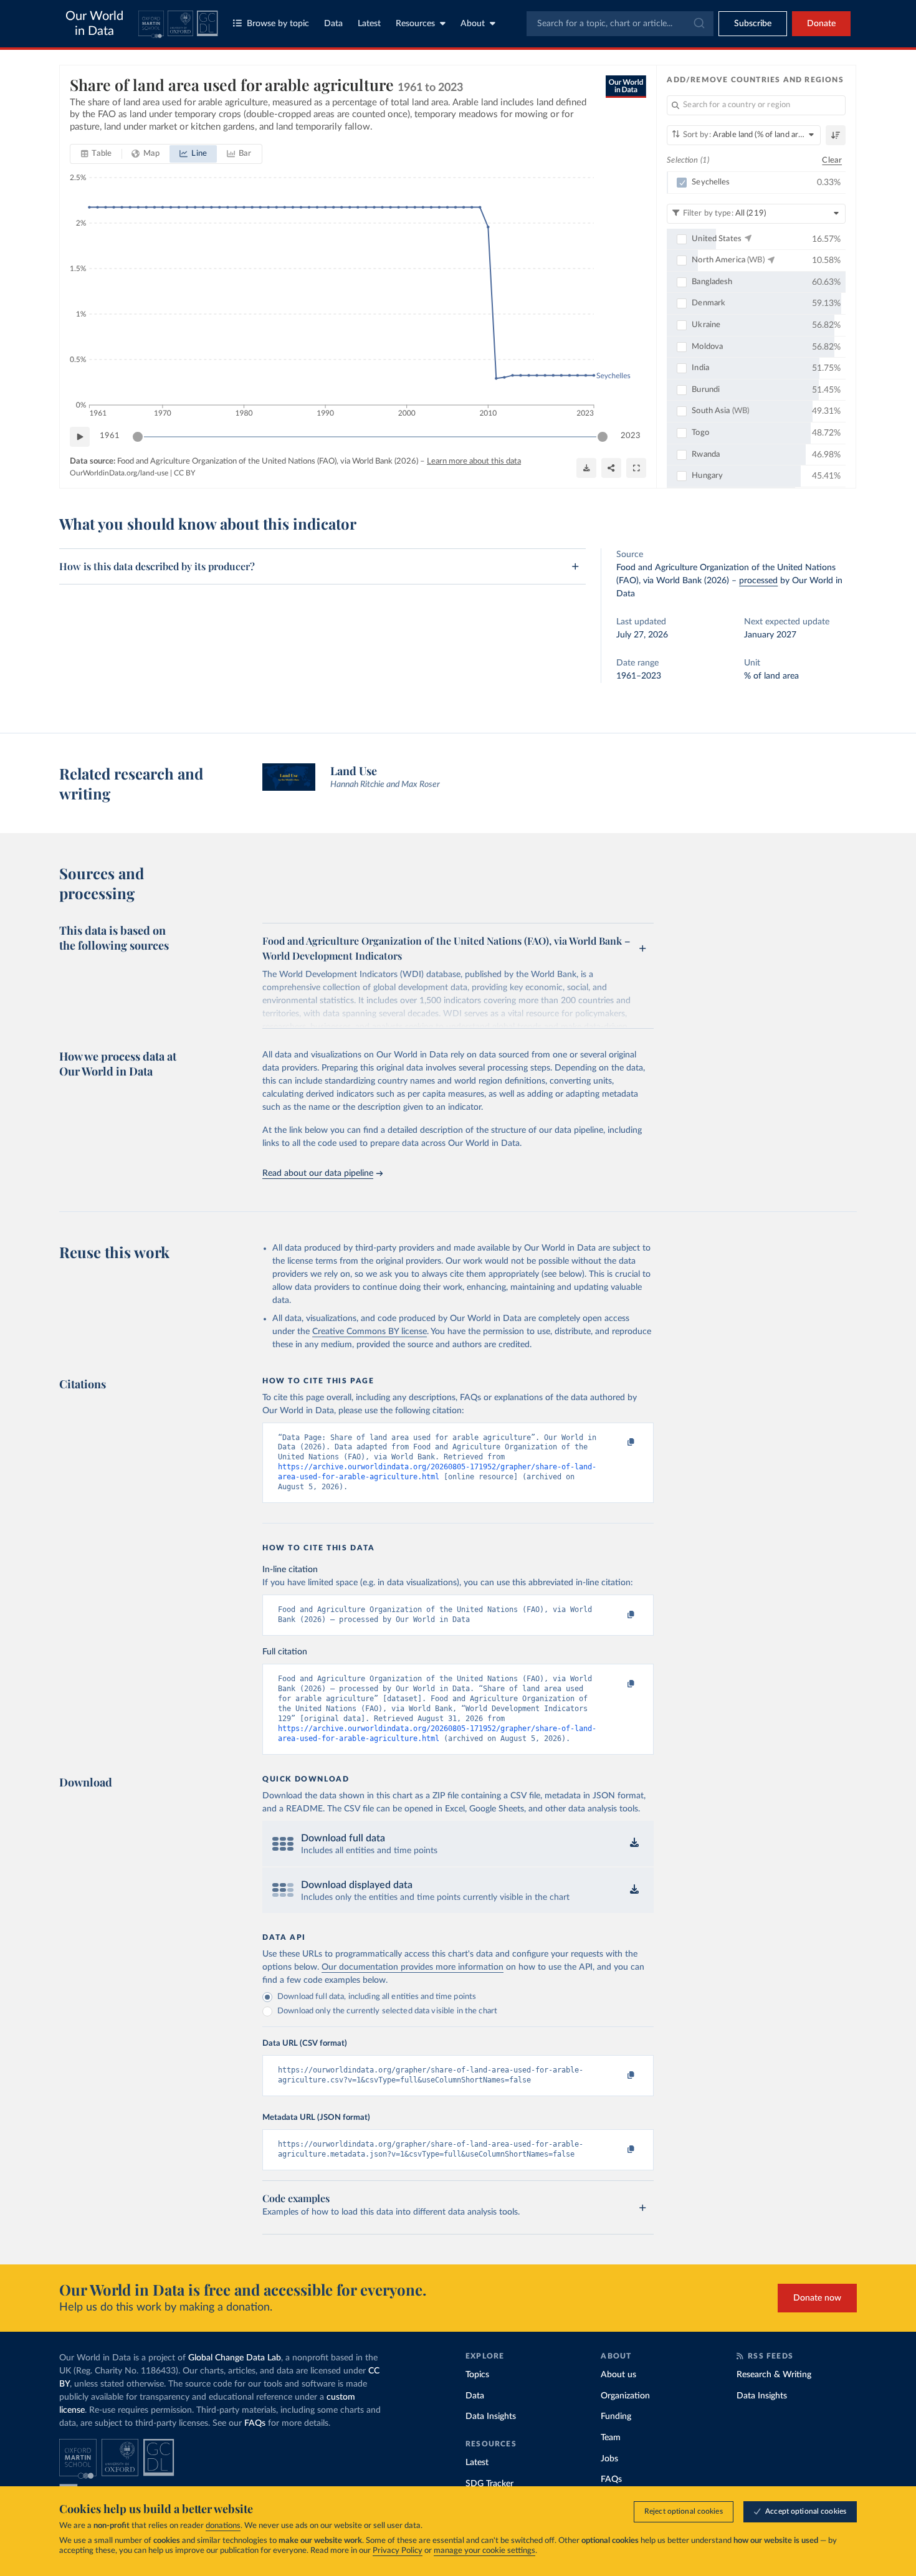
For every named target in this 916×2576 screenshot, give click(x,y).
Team (611, 2438)
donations (223, 2526)
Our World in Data (94, 24)
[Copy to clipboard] (618, 1443)
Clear (832, 160)
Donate (821, 24)
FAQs (255, 2423)
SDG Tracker (489, 2484)
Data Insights (491, 2416)
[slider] (138, 437)
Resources (415, 24)
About (473, 24)
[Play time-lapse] (80, 437)
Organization (625, 2396)
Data (333, 24)
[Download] (586, 468)
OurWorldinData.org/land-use (119, 473)
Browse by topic (278, 24)
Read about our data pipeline (318, 1173)
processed (758, 581)
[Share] (611, 468)
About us (618, 2375)
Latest (369, 24)
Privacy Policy (398, 2551)
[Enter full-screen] (636, 468)
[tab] (96, 154)
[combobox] (620, 24)
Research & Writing (774, 2375)
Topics (477, 2375)
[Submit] (698, 24)
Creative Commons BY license (370, 1332)
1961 (110, 436)
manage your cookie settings (484, 2551)
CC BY (184, 473)
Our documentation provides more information (413, 1967)
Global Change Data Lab (235, 2358)
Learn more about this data (474, 461)
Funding (616, 2416)
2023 (631, 436)
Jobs (609, 2459)
